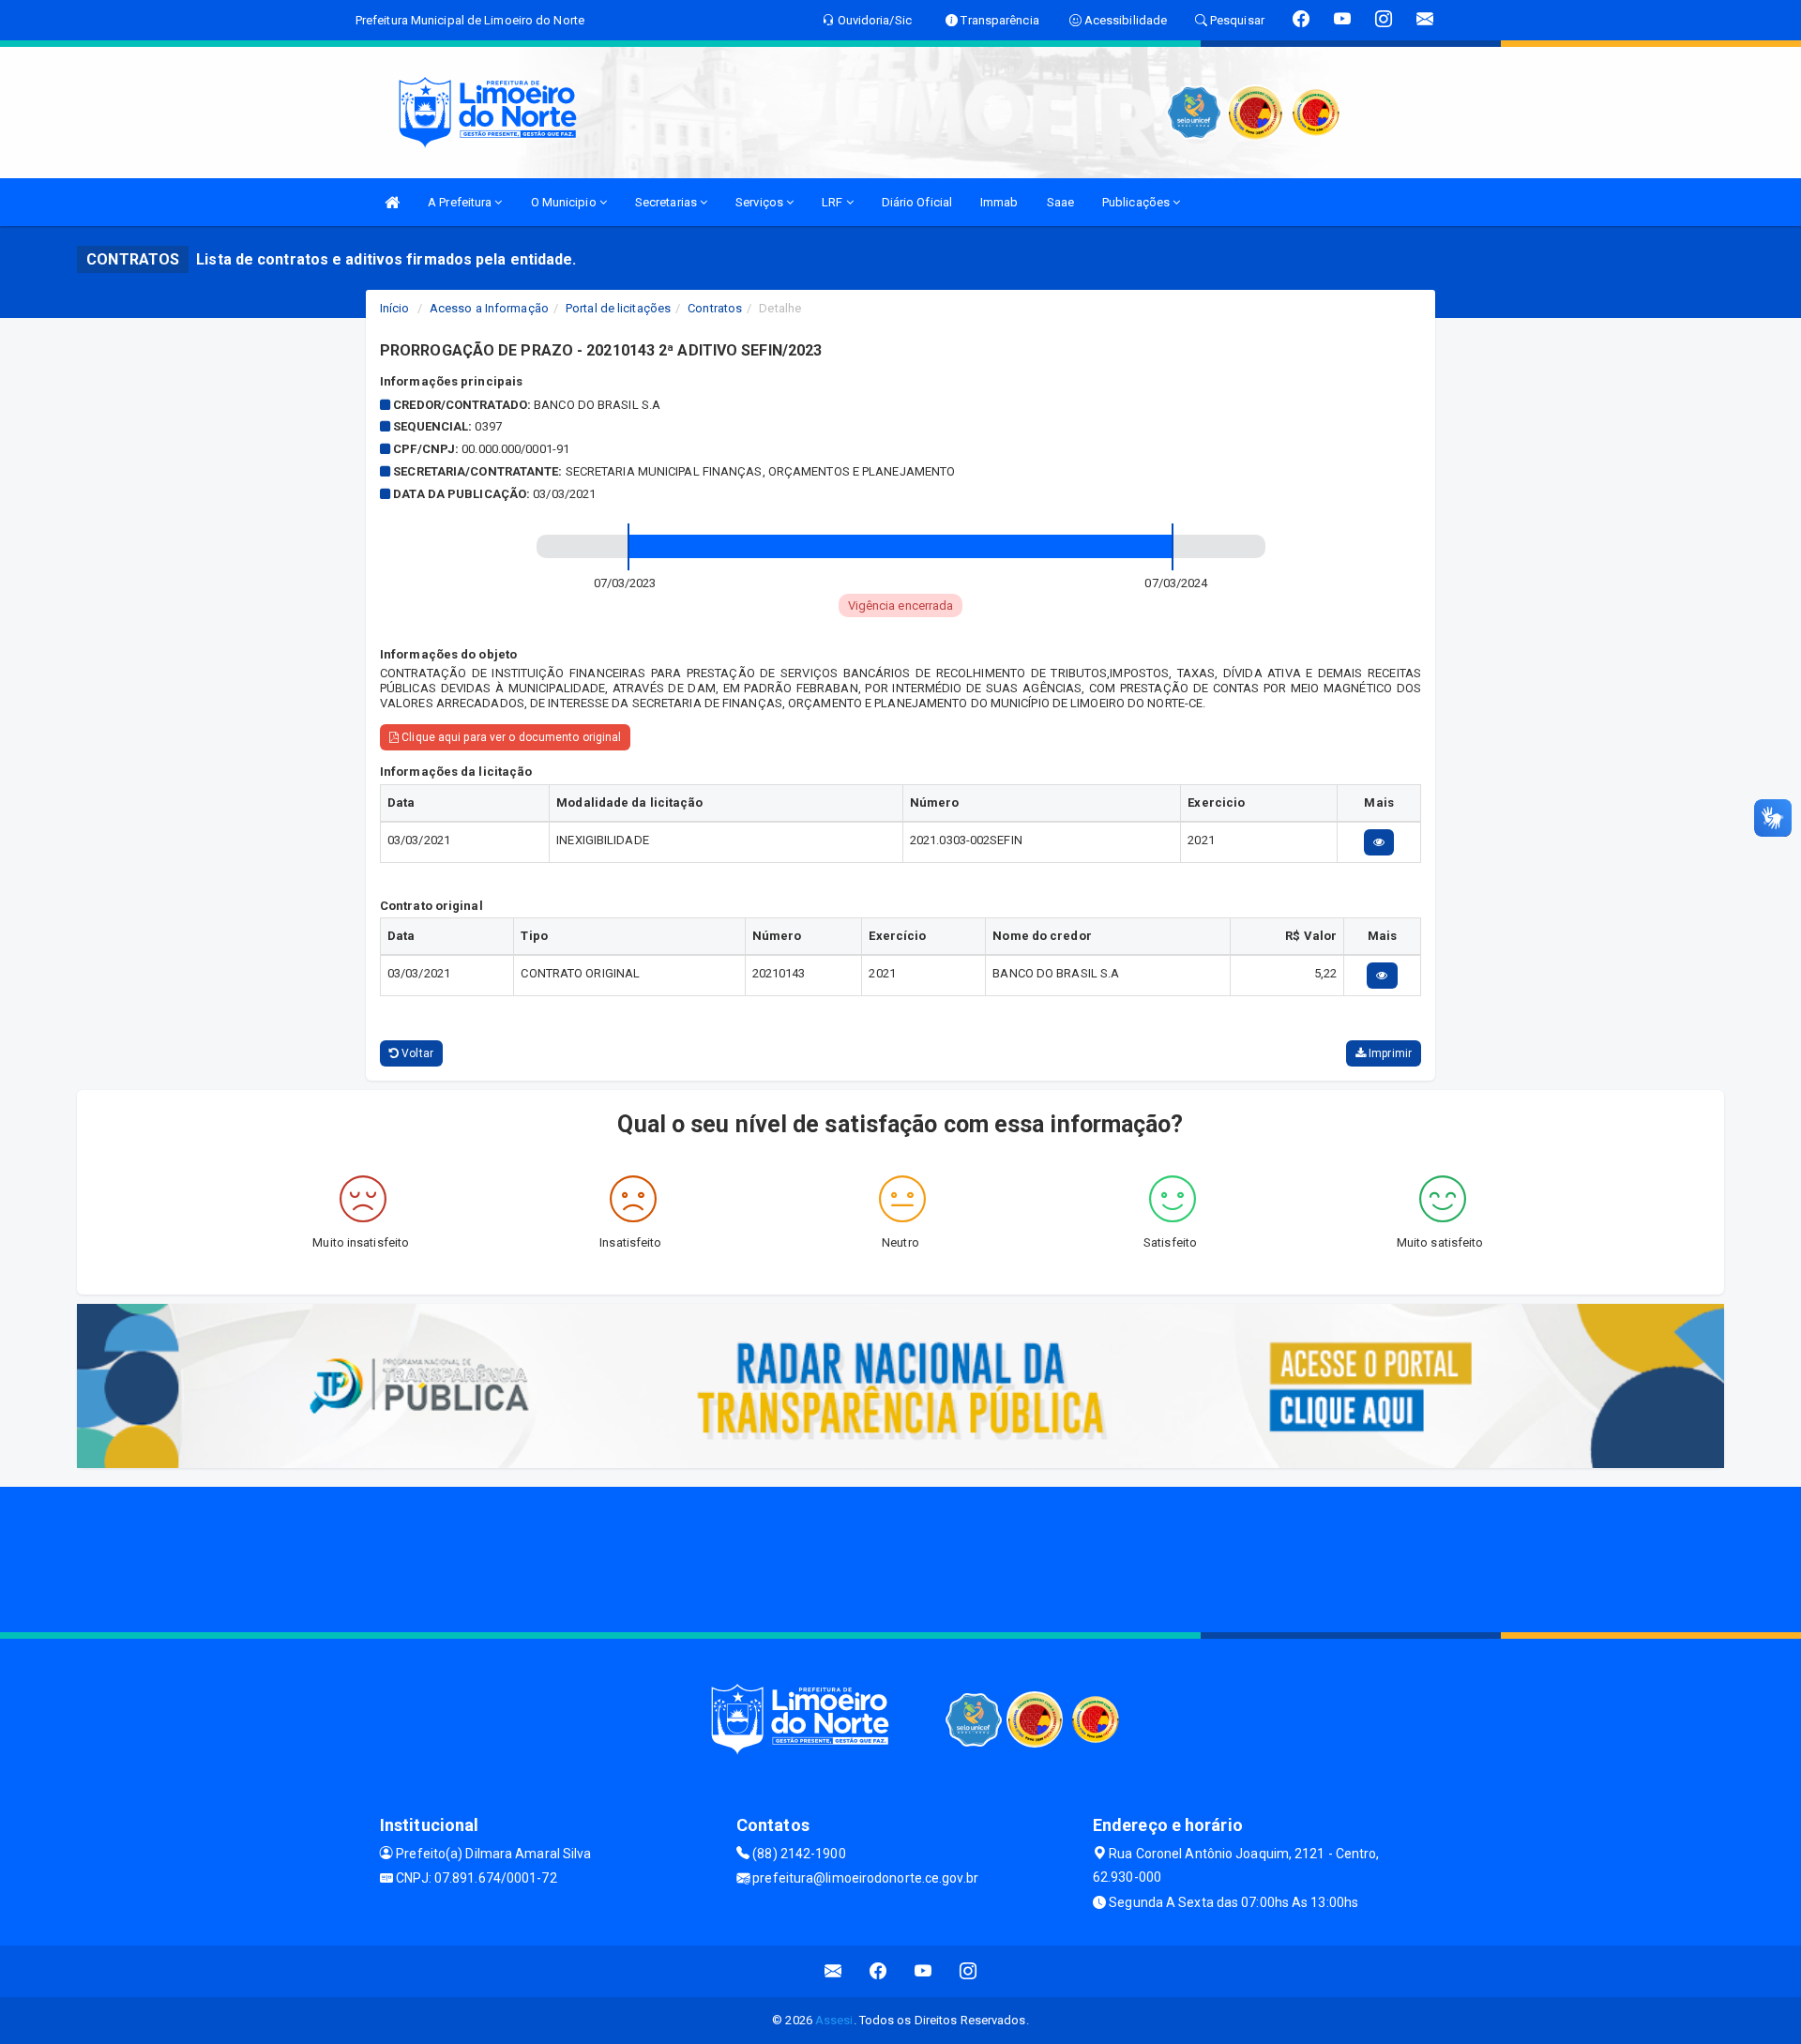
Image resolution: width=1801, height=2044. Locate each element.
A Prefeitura (461, 202)
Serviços (761, 202)
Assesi (834, 2020)
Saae (1060, 202)
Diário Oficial (917, 202)
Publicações (1137, 202)
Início (395, 308)
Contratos (715, 308)
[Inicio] (392, 202)
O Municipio (565, 202)
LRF (833, 202)
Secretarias (667, 202)
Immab (999, 202)
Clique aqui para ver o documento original (510, 737)
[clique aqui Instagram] (969, 1971)
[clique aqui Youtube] (923, 1971)
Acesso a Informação (489, 308)
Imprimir (1389, 1053)
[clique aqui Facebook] (878, 1971)
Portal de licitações (618, 308)
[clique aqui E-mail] (833, 1971)
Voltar (416, 1053)
